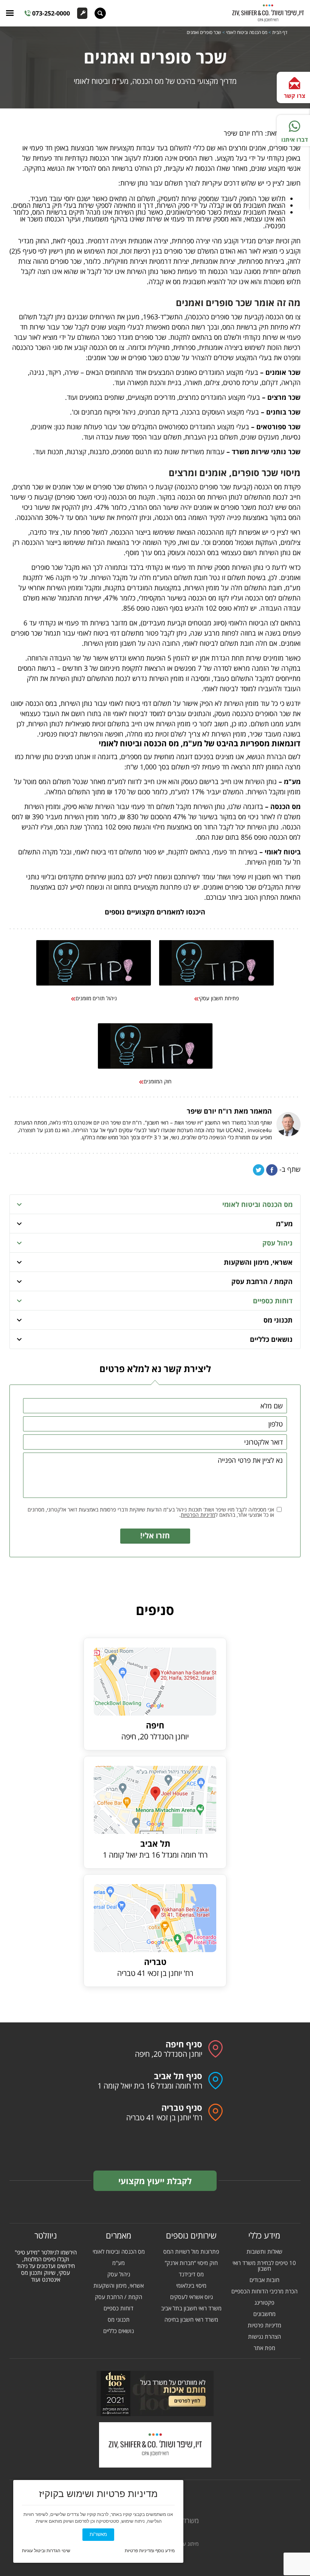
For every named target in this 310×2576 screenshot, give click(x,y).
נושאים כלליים (271, 1339)
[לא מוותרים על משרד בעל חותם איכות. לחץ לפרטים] (155, 2393)
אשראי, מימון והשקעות (258, 1262)
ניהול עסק (277, 1243)
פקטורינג (264, 2303)
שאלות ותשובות (264, 2252)
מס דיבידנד (191, 2274)
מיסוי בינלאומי (191, 2286)
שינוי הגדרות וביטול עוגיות (46, 2551)
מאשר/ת (98, 2534)
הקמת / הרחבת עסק (262, 1281)
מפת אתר (264, 2348)
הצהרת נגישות (264, 2337)
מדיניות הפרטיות (198, 1515)
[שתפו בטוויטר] (259, 1170)
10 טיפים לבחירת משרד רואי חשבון (264, 2266)
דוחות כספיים (273, 1301)
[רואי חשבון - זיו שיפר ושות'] (155, 2445)
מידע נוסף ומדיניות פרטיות (150, 2551)
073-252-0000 (51, 13)
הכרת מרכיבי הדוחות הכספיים (264, 2291)
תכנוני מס (278, 1320)
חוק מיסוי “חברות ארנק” (191, 2263)
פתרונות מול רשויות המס (191, 2252)
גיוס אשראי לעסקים (191, 2297)
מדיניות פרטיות (264, 2325)
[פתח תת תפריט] (19, 1204)
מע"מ (284, 1224)
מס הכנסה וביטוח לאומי (247, 32)
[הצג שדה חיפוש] (100, 13)
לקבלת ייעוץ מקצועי (155, 2181)
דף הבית (280, 32)
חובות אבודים (264, 2280)
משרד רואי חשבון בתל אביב (191, 2308)
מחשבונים (264, 2314)
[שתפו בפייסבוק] (272, 1170)
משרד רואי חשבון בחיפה (191, 2320)
